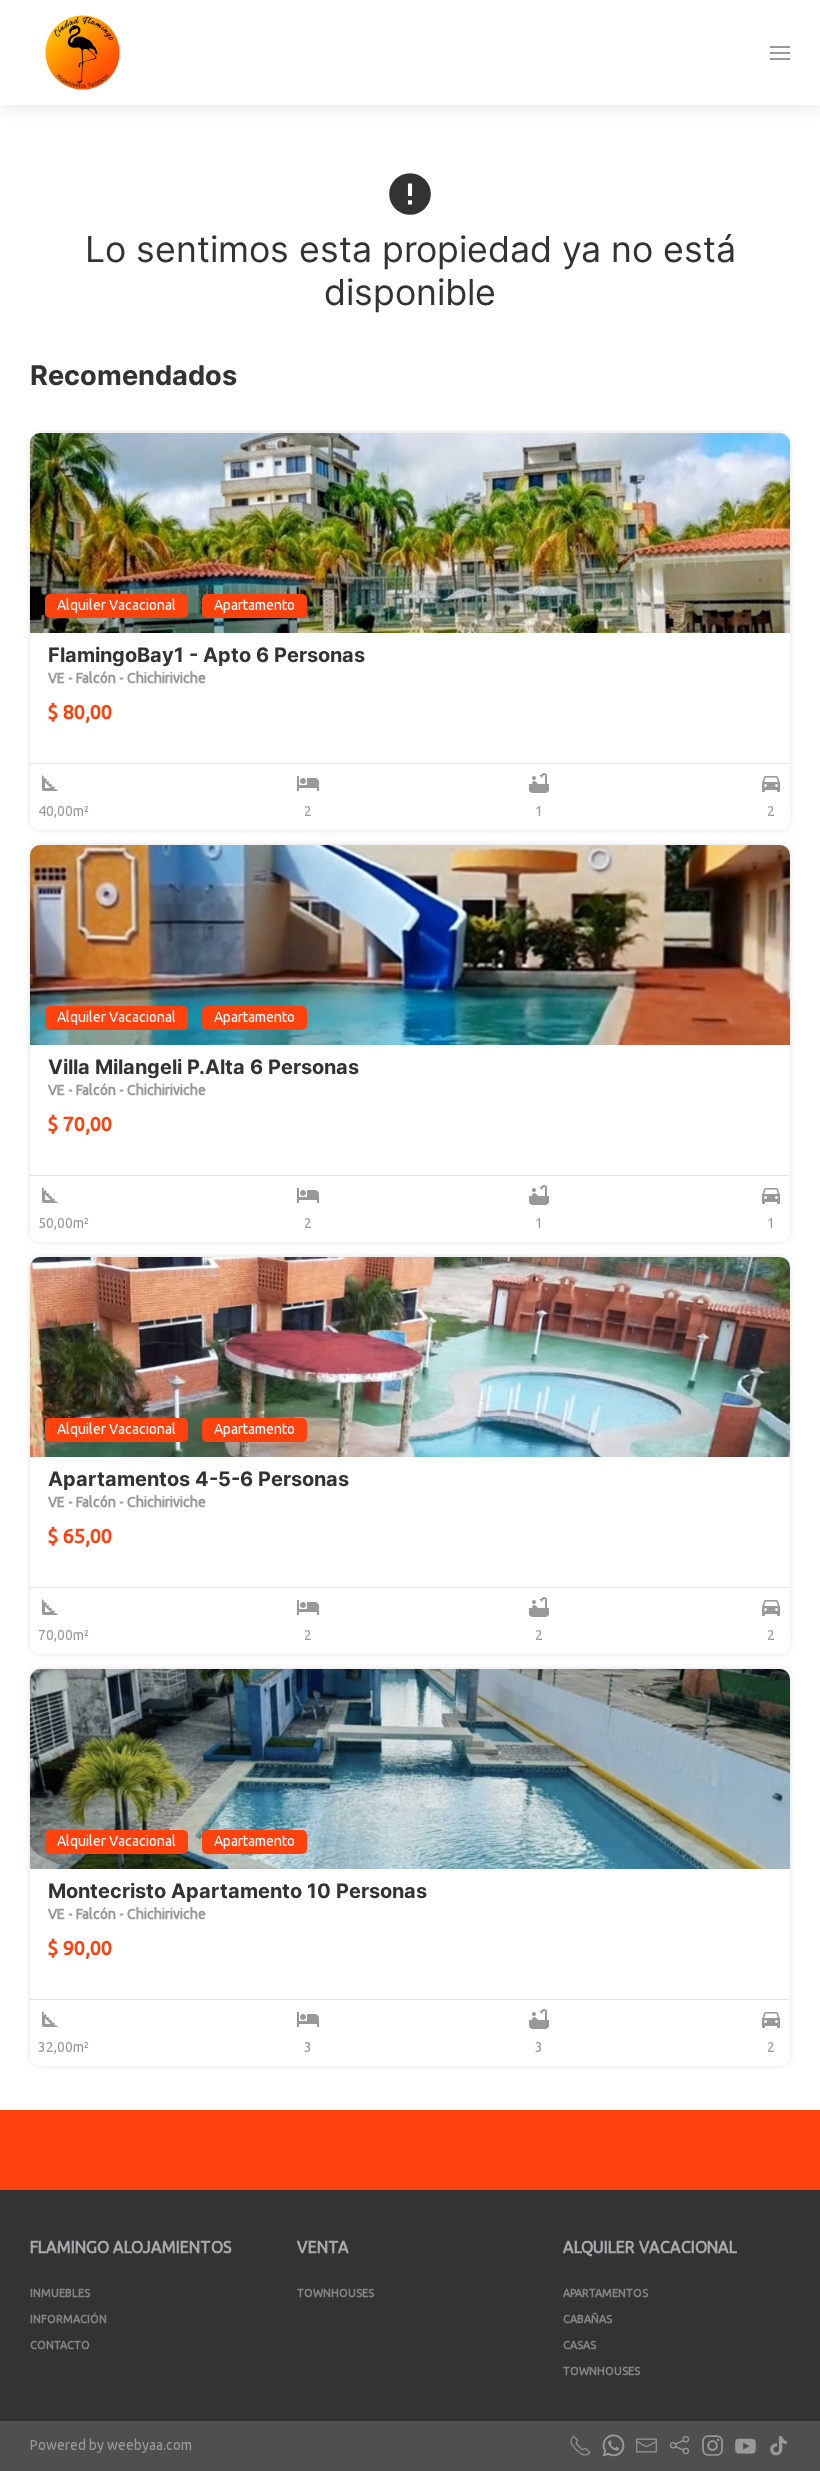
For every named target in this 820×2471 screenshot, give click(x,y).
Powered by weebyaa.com (111, 2445)
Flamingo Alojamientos (131, 2247)
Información (68, 2319)
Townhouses (335, 2293)
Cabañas (587, 2319)
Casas (579, 2345)
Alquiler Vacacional (650, 2247)
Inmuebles (60, 2293)
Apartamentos (605, 2293)
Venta (323, 2247)
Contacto (60, 2345)
